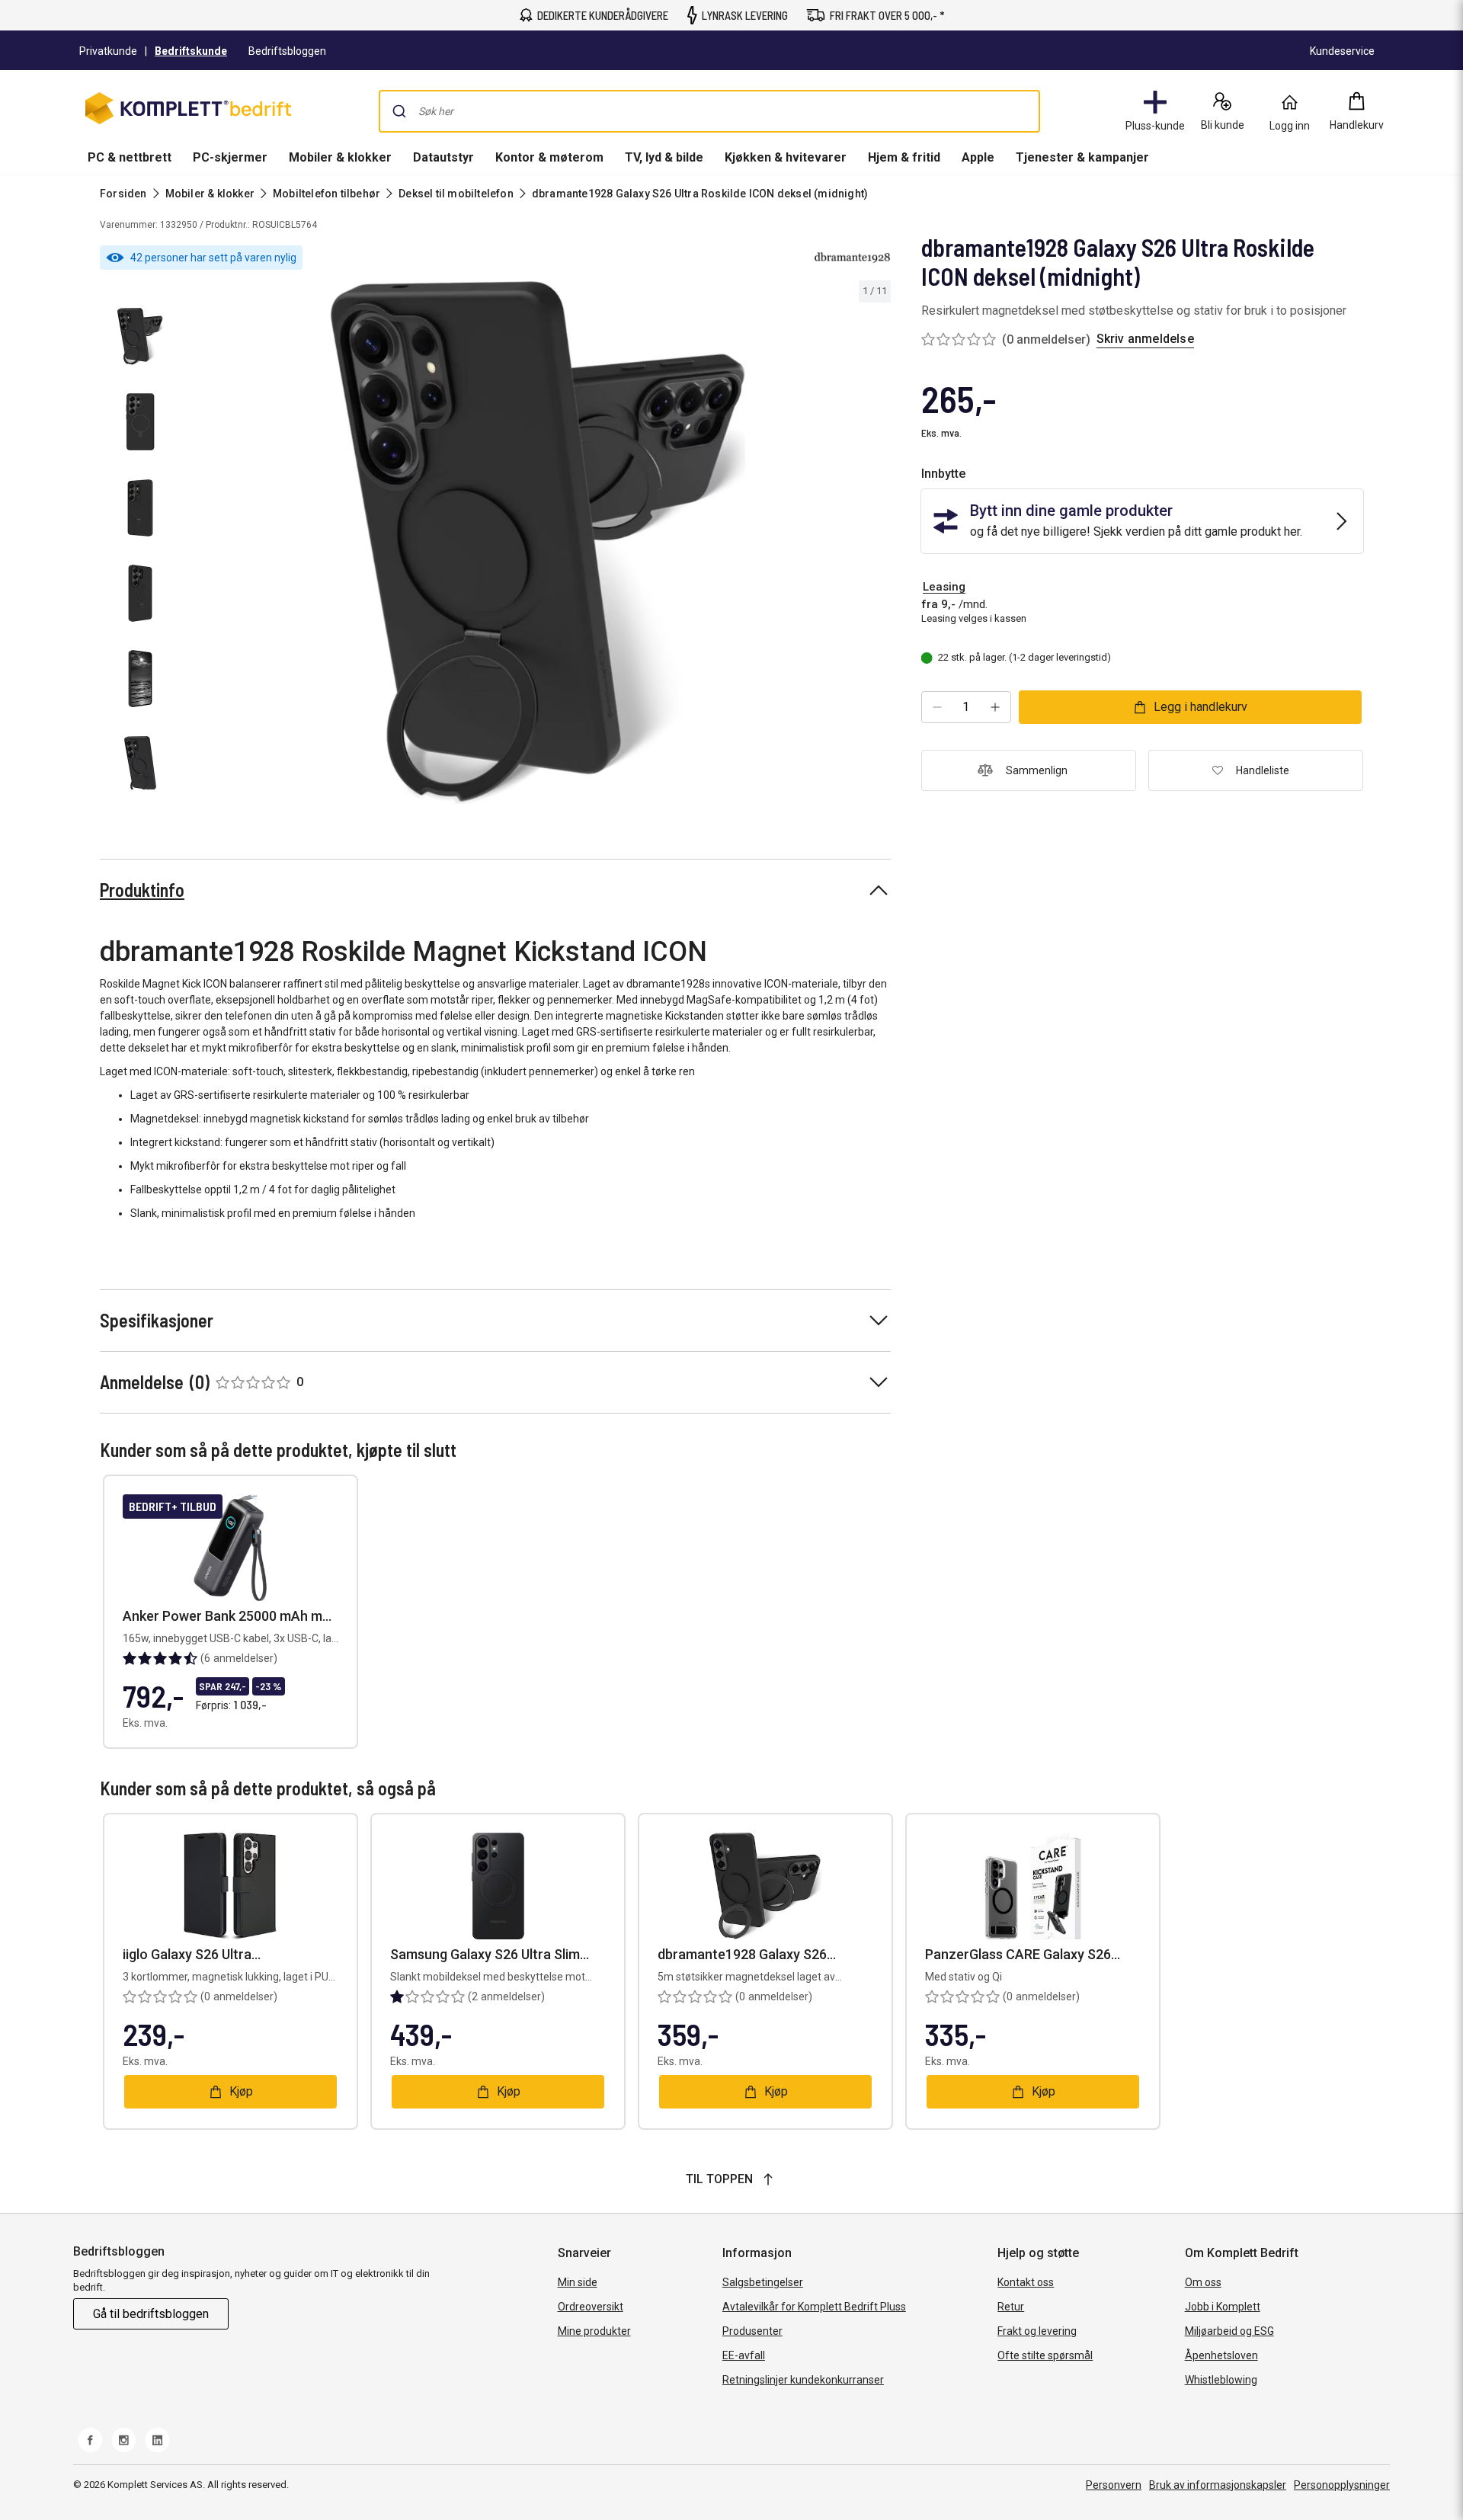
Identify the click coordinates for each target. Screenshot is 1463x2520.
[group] (538, 543)
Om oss (1203, 2282)
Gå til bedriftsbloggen (151, 2314)
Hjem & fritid (904, 157)
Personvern (1114, 2485)
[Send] (399, 111)
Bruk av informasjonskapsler (1218, 2485)
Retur (1011, 2307)
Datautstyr (443, 157)
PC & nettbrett (130, 157)
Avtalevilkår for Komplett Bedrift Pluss (814, 2307)
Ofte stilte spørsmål (1045, 2355)
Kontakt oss (1026, 2282)
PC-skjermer (230, 157)
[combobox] (709, 111)
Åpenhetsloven (1221, 2355)
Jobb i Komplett (1223, 2307)
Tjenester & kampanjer (1082, 157)
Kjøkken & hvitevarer (786, 157)
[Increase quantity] (995, 707)
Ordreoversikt (591, 2307)
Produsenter (752, 2331)
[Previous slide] (198, 545)
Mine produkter (594, 2331)
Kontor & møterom (549, 157)
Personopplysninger (1342, 2485)
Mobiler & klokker (340, 157)
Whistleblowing (1221, 2380)
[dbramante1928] (853, 258)
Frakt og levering (1037, 2331)
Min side (578, 2282)
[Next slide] (877, 545)
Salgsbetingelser (763, 2282)
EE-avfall (744, 2355)
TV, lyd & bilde (664, 157)
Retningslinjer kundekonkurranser (803, 2380)
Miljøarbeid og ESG (1229, 2331)
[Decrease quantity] (937, 707)
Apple (978, 157)
